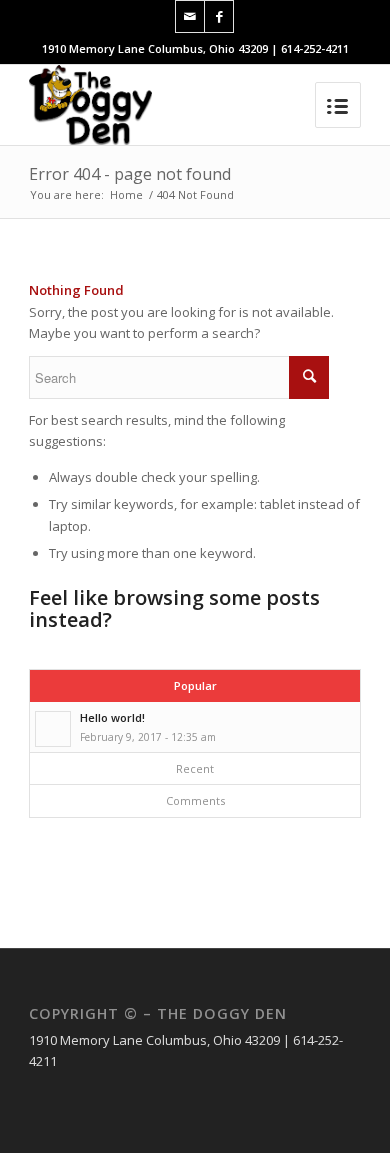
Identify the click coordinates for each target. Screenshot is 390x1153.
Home (126, 194)
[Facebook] (219, 16)
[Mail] (190, 16)
